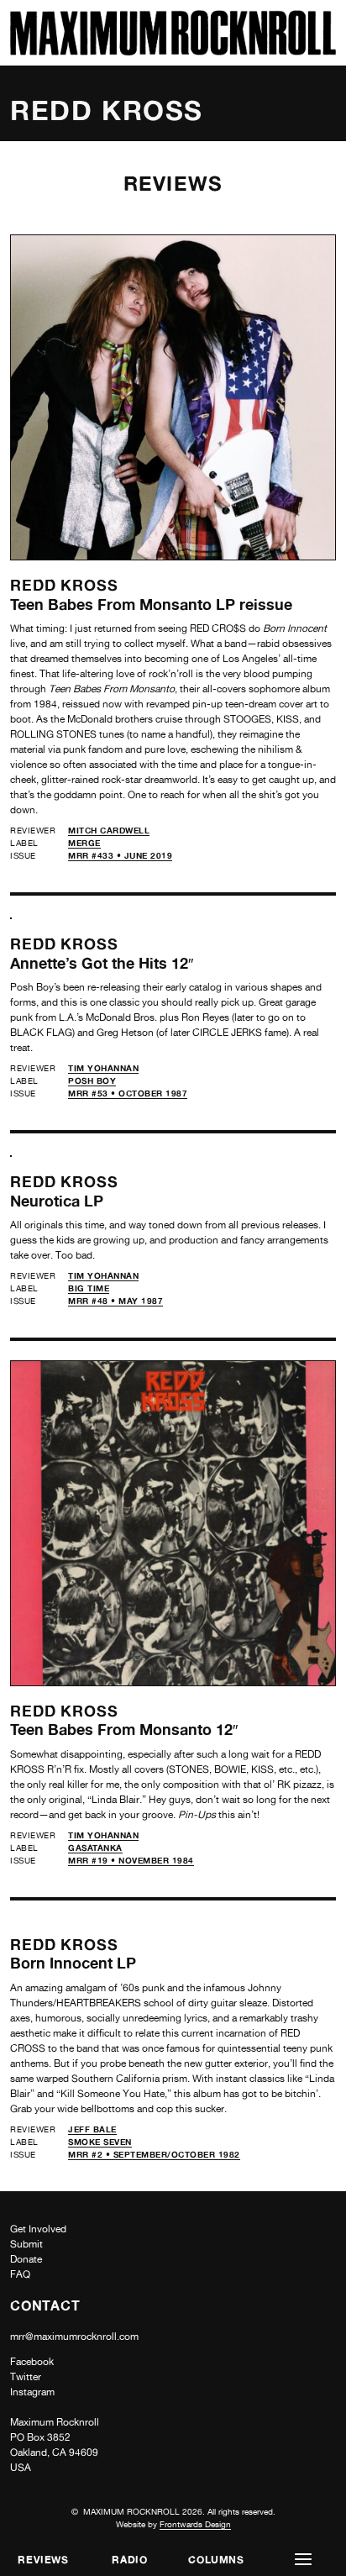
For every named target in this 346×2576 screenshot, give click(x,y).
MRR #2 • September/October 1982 (154, 2154)
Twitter (26, 2377)
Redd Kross (64, 585)
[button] (303, 2560)
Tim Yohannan (103, 1068)
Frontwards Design (195, 2524)
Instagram (32, 2392)
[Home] (173, 51)
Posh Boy (92, 1080)
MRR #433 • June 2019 (120, 855)
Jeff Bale (92, 2129)
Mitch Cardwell (109, 830)
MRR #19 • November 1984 (131, 1860)
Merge (84, 843)
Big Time (89, 1288)
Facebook (32, 2362)
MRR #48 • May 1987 (115, 1301)
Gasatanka (95, 1848)
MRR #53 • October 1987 (128, 1093)
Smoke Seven (100, 2142)
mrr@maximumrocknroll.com (74, 2337)
